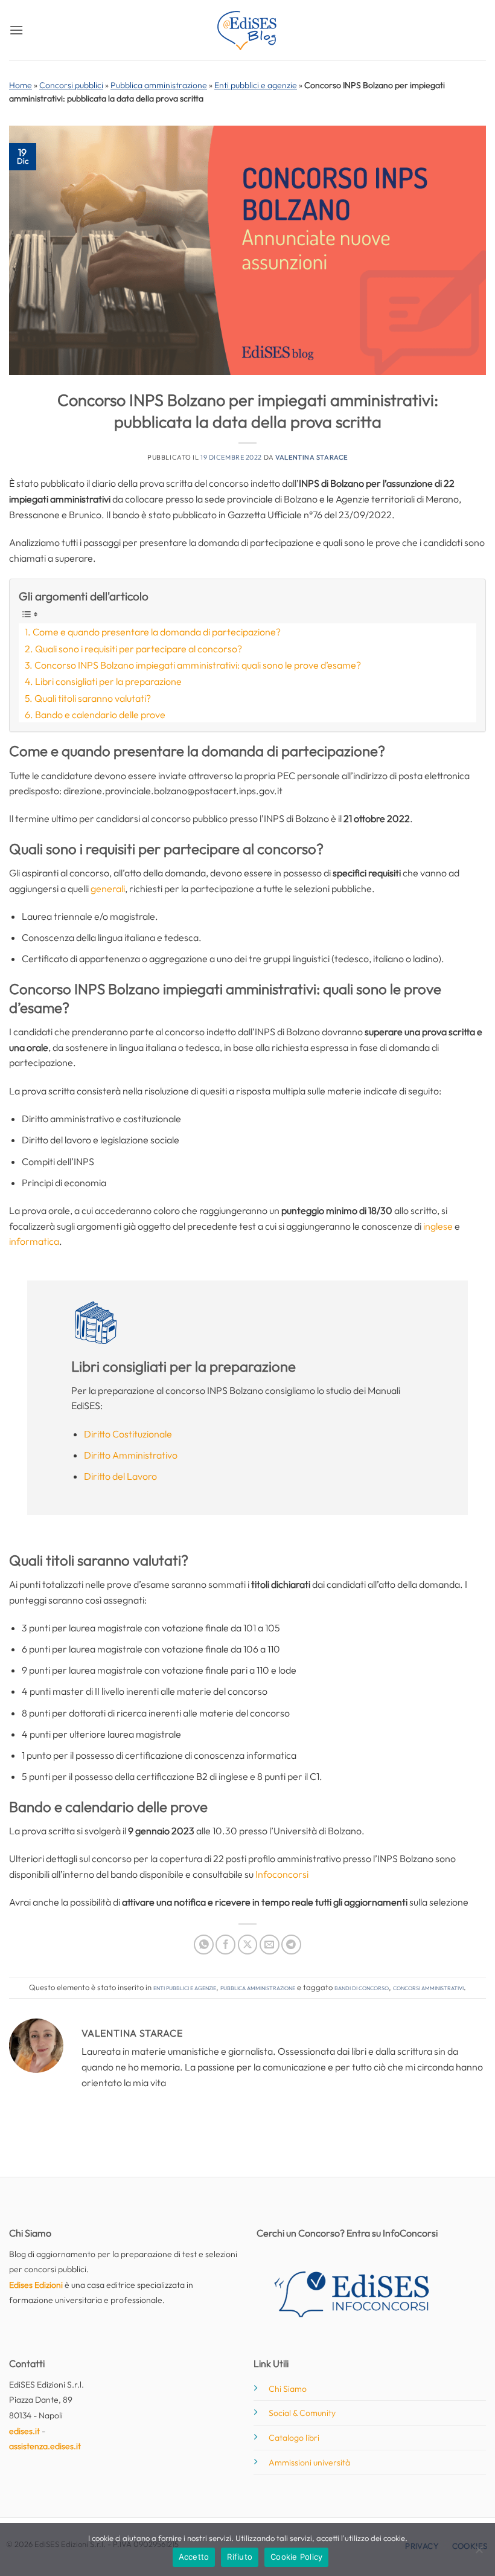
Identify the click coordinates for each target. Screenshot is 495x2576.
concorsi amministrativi (428, 1987)
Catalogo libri (294, 2438)
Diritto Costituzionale (128, 1434)
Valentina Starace (311, 457)
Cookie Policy (296, 2557)
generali (108, 888)
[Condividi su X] (248, 1945)
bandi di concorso (362, 1987)
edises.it (24, 2431)
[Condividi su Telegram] (291, 1945)
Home (21, 85)
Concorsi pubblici (71, 85)
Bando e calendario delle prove (100, 715)
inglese (439, 1226)
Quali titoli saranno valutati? (93, 698)
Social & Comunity (302, 2413)
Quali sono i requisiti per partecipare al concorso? (139, 649)
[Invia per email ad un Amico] (270, 1945)
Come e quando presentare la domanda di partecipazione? (157, 632)
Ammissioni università (309, 2462)
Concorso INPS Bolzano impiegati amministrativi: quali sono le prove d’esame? (198, 665)
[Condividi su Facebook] (225, 1945)
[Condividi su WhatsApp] (204, 1945)
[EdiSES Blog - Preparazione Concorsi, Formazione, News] (247, 31)
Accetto (194, 2557)
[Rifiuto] (479, 2553)
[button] (16, 30)
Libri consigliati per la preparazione (108, 681)
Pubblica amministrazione (159, 85)
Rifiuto (240, 2557)
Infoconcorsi (282, 1874)
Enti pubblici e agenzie (256, 85)
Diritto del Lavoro (120, 1476)
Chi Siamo (288, 2389)
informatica (34, 1241)
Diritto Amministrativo (131, 1455)
